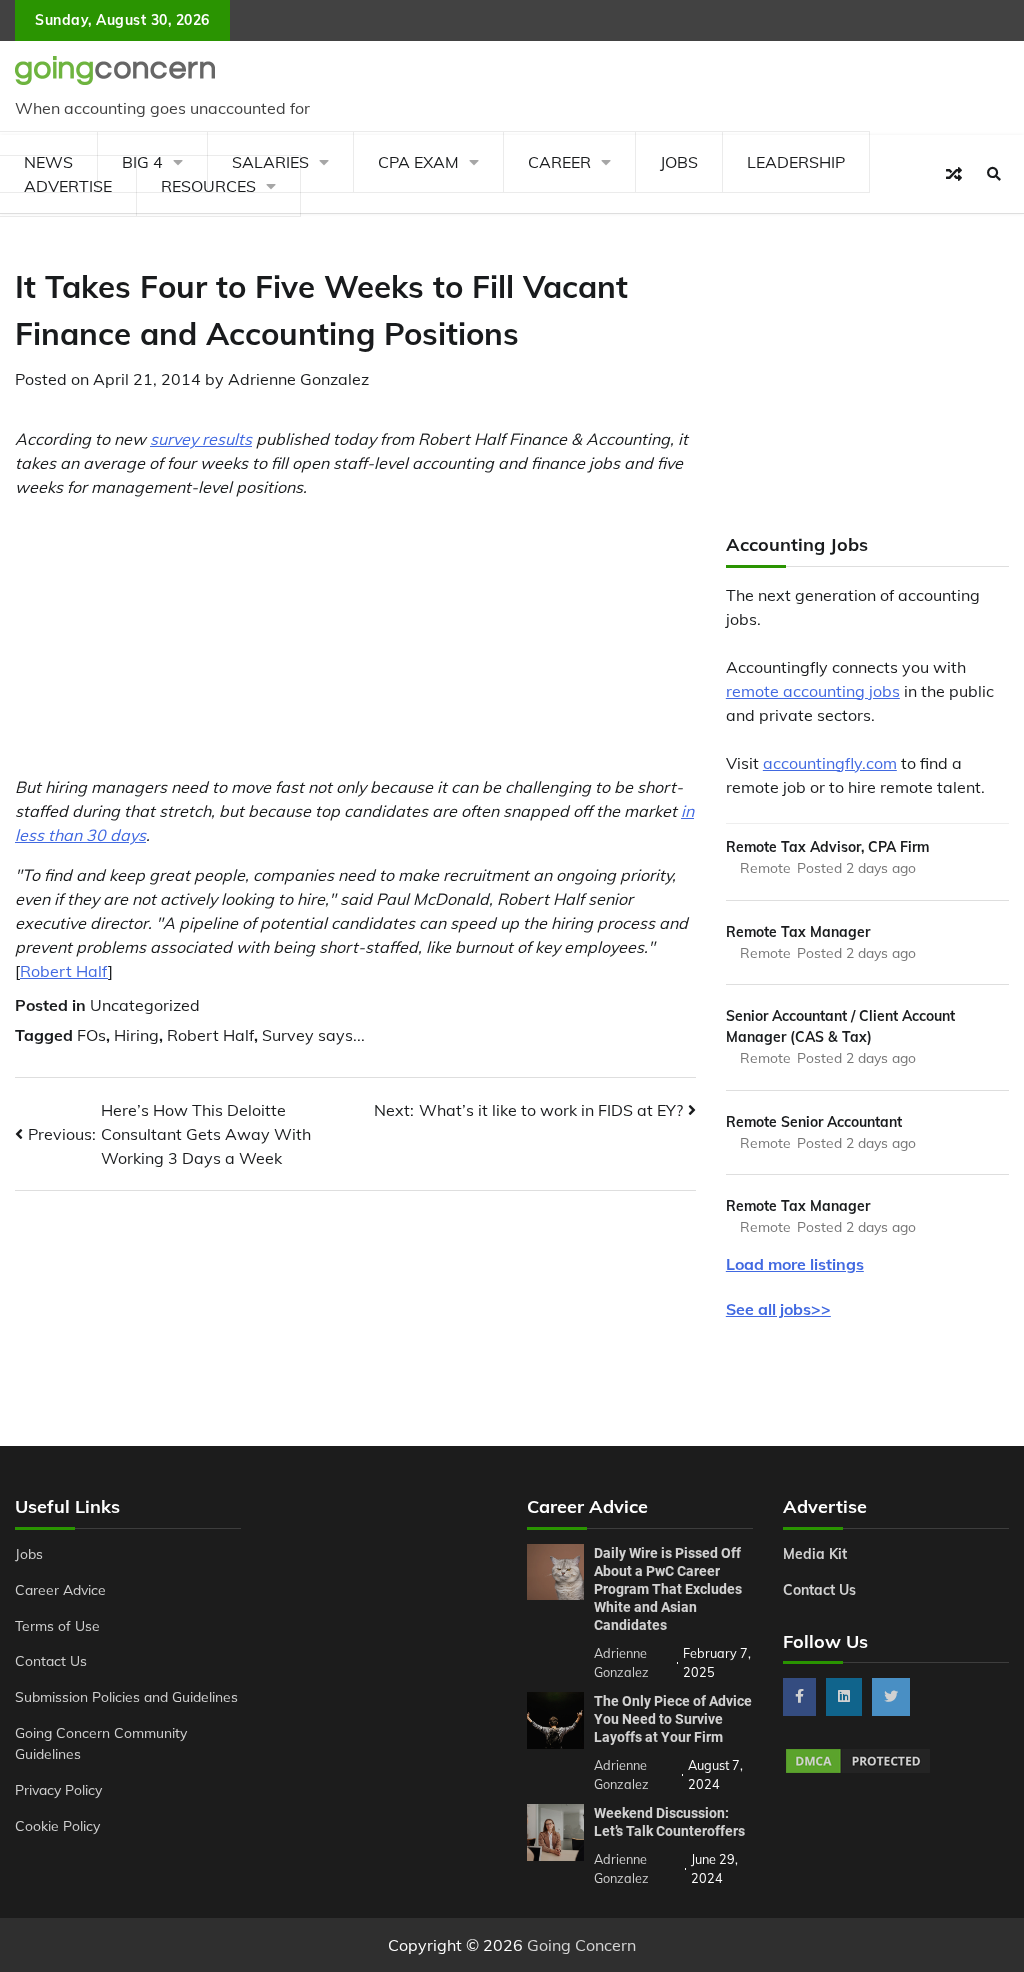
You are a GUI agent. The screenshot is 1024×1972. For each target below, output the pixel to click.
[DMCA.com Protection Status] (858, 1770)
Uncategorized (145, 1005)
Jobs (679, 162)
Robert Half (64, 971)
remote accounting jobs (813, 691)
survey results (201, 439)
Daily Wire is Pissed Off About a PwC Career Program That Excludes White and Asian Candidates (668, 1589)
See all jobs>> (778, 1309)
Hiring (136, 1035)
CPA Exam (418, 162)
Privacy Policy (58, 1789)
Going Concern (581, 1945)
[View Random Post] (954, 174)
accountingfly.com (830, 763)
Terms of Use (57, 1625)
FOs (91, 1035)
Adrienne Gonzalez (298, 379)
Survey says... (313, 1035)
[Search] (994, 174)
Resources (208, 186)
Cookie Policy (57, 1825)
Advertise (68, 186)
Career (559, 162)
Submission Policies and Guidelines (126, 1696)
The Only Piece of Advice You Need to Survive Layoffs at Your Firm (673, 1719)
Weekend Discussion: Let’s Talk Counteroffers (669, 1822)
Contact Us (51, 1660)
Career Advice (60, 1589)
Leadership (796, 162)
